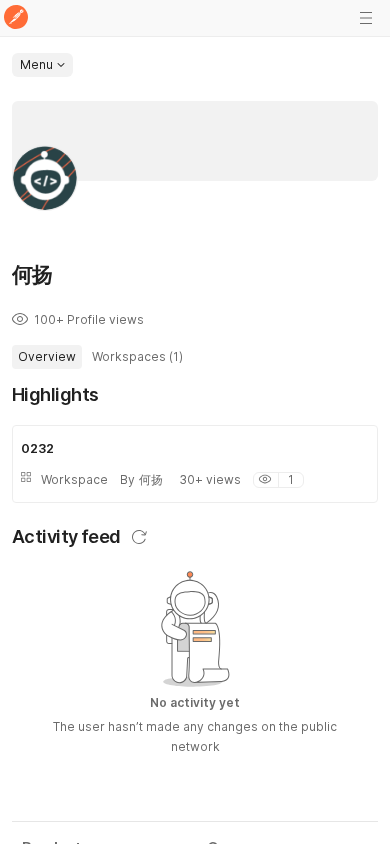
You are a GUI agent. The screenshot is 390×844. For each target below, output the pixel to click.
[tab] (47, 357)
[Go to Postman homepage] (16, 18)
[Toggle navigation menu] (366, 18)
